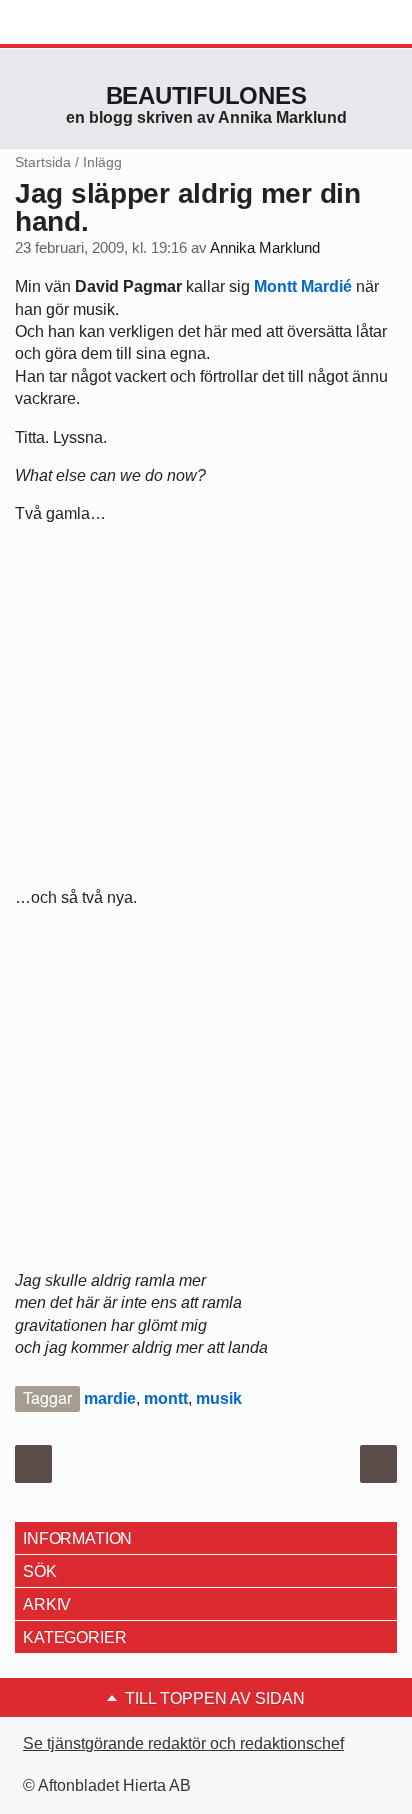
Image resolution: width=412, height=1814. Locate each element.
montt (166, 1398)
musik (219, 1398)
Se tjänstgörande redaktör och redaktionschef (183, 1743)
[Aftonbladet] (90, 23)
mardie (110, 1398)
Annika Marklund (265, 248)
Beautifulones (206, 95)
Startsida (43, 162)
